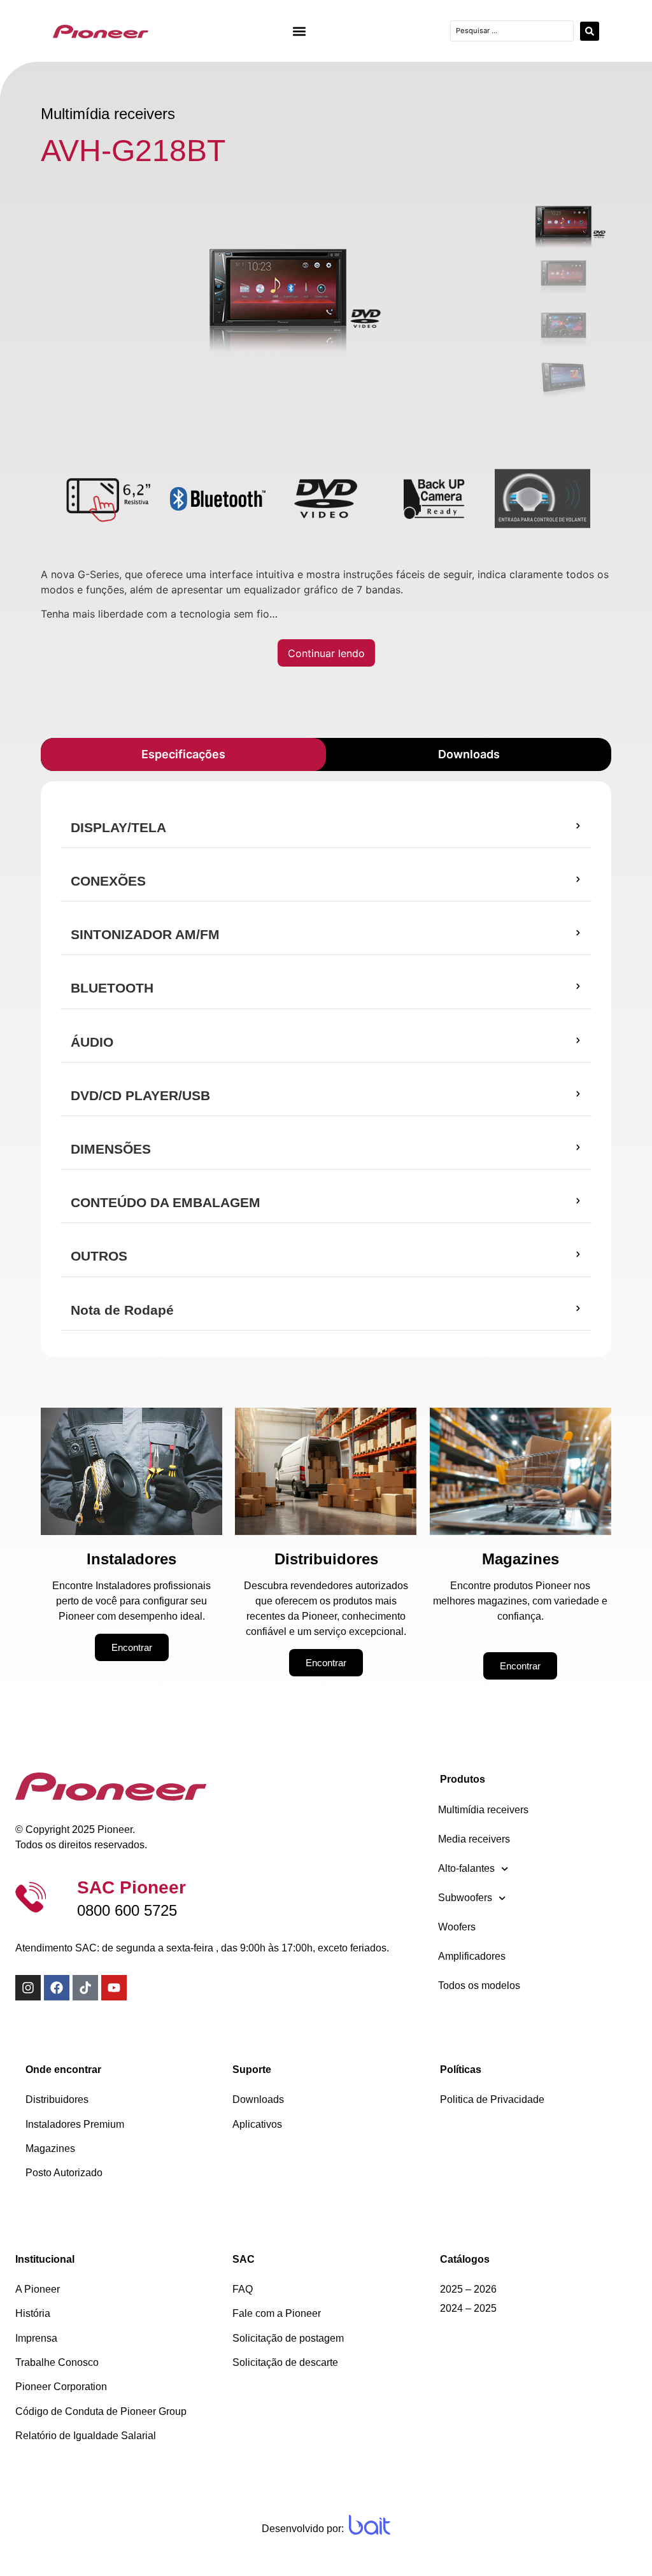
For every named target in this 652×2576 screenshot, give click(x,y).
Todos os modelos (479, 1985)
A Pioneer (38, 2289)
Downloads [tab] (469, 754)
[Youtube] (114, 1988)
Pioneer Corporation (61, 2387)
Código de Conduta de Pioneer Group (101, 2411)
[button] (300, 31)
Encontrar (132, 1647)
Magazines (50, 2148)
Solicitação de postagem (288, 2338)
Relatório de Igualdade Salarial (86, 2436)
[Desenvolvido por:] (370, 2525)
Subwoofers (465, 1898)
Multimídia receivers (483, 1810)
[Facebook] (57, 1988)
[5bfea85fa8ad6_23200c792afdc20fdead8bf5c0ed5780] (278, 290)
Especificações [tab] (183, 754)
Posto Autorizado (64, 2173)
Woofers (457, 1927)
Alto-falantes (466, 1868)
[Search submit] (590, 31)
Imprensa (36, 2338)
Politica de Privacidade (492, 2099)
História (33, 2313)
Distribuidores (57, 2099)
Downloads (258, 2099)
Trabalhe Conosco (57, 2362)
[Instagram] (28, 1988)
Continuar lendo (326, 653)
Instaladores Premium (75, 2124)
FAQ (243, 2289)
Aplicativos (257, 2124)
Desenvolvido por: (303, 2529)
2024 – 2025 (468, 2308)
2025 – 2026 (468, 2289)
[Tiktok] (85, 1988)
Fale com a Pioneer (277, 2313)
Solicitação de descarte (285, 2362)
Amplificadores (472, 1956)
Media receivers (474, 1839)
